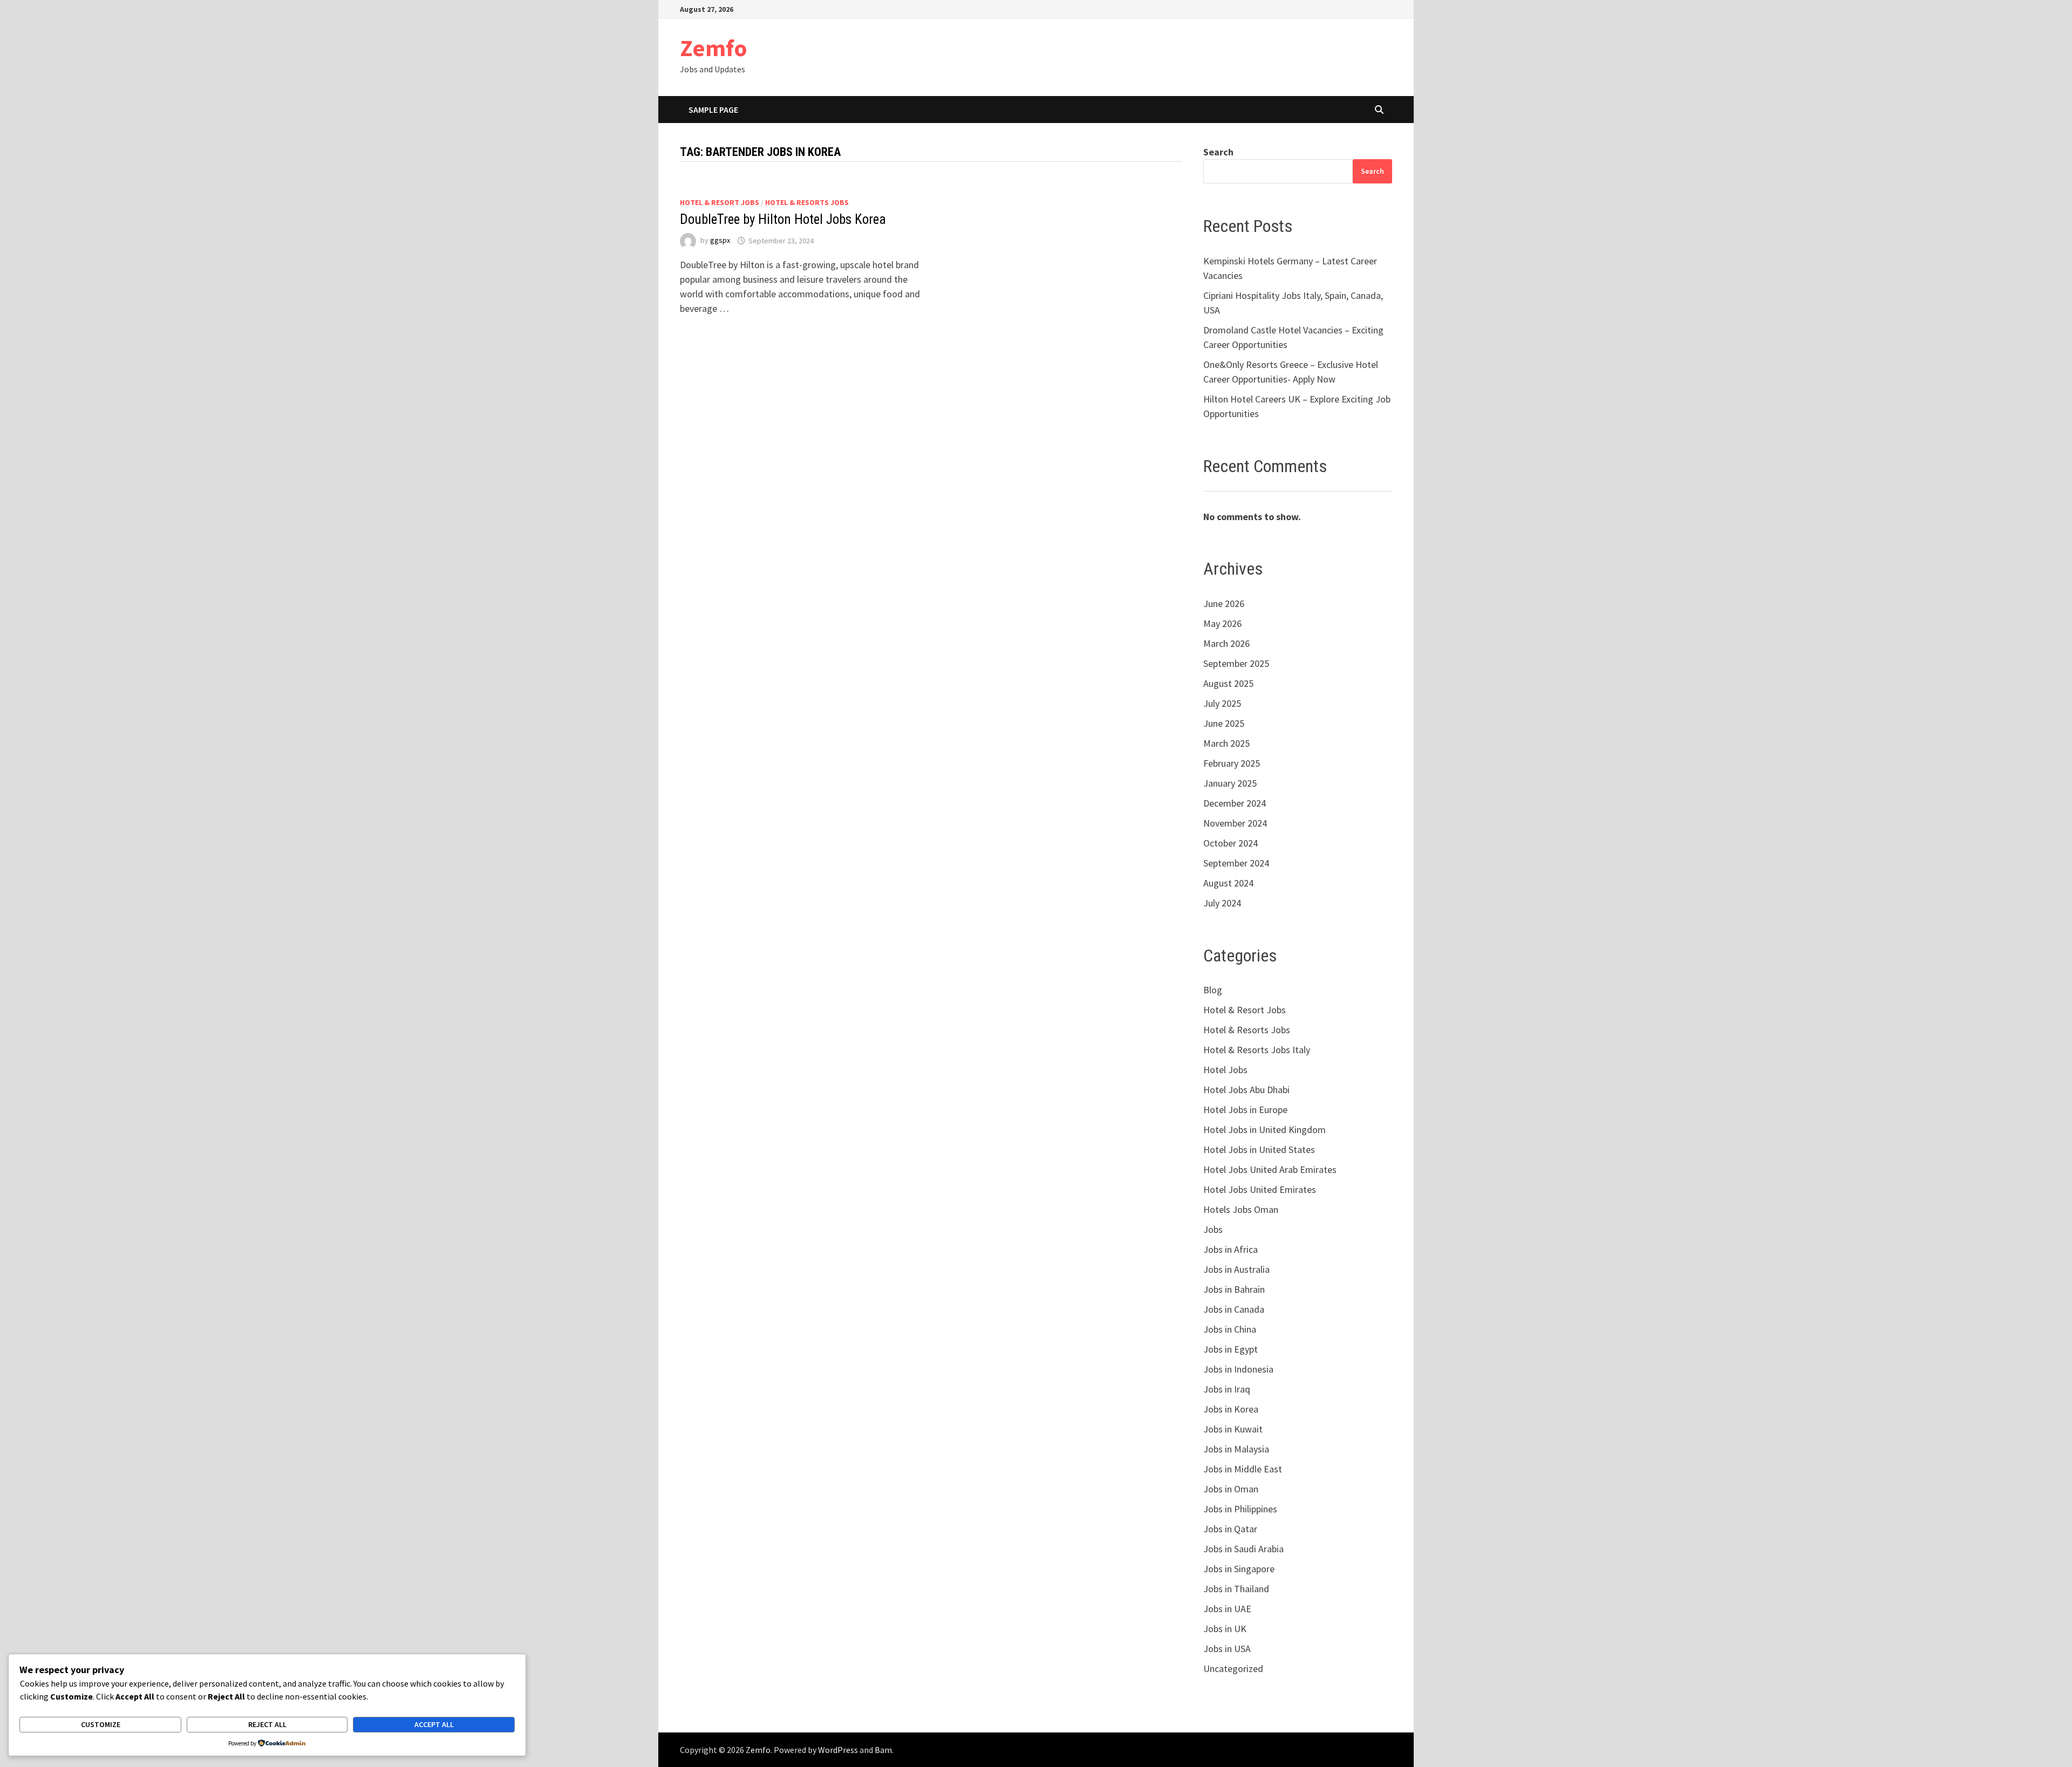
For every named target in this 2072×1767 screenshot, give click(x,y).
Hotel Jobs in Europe (1245, 1110)
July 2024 (1222, 903)
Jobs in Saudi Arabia (1243, 1549)
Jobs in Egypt (1231, 1349)
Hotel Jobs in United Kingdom (1265, 1130)
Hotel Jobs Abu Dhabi (1246, 1090)
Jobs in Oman (1231, 1489)
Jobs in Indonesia (1238, 1369)
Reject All (267, 1724)
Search (1218, 152)
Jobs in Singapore (1239, 1569)
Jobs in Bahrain (1234, 1289)
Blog (1213, 990)
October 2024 (1231, 843)
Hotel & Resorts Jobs (807, 202)
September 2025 (1236, 663)
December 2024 (1235, 803)
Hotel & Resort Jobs (720, 202)
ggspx (720, 241)
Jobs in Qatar (1230, 1529)
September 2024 (1236, 863)
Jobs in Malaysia (1236, 1449)
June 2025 (1224, 723)
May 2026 (1222, 623)
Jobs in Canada (1234, 1309)
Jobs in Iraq (1227, 1389)
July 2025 (1222, 703)
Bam (883, 1750)
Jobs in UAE (1227, 1609)
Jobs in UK (1225, 1629)
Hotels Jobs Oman (1241, 1209)
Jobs (1213, 1229)
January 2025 (1230, 783)
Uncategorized (1233, 1669)
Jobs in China (1230, 1329)
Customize (101, 1724)
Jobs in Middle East (1243, 1469)
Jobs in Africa (1231, 1249)
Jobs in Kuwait (1233, 1429)
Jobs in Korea (1231, 1409)
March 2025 (1226, 743)
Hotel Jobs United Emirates (1260, 1189)
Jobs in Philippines (1240, 1509)
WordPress (838, 1750)
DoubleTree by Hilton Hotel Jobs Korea (783, 219)
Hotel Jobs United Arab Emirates (1270, 1169)
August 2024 (1228, 883)
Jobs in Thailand (1236, 1589)
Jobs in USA (1227, 1649)
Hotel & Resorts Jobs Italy (1257, 1050)
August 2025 (1228, 683)
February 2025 (1232, 763)
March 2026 (1226, 643)
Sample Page (713, 110)
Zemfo (714, 48)
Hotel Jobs (1225, 1070)
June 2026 (1224, 603)
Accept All (434, 1724)
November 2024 (1235, 823)
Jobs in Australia (1236, 1269)
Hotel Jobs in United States (1259, 1149)
